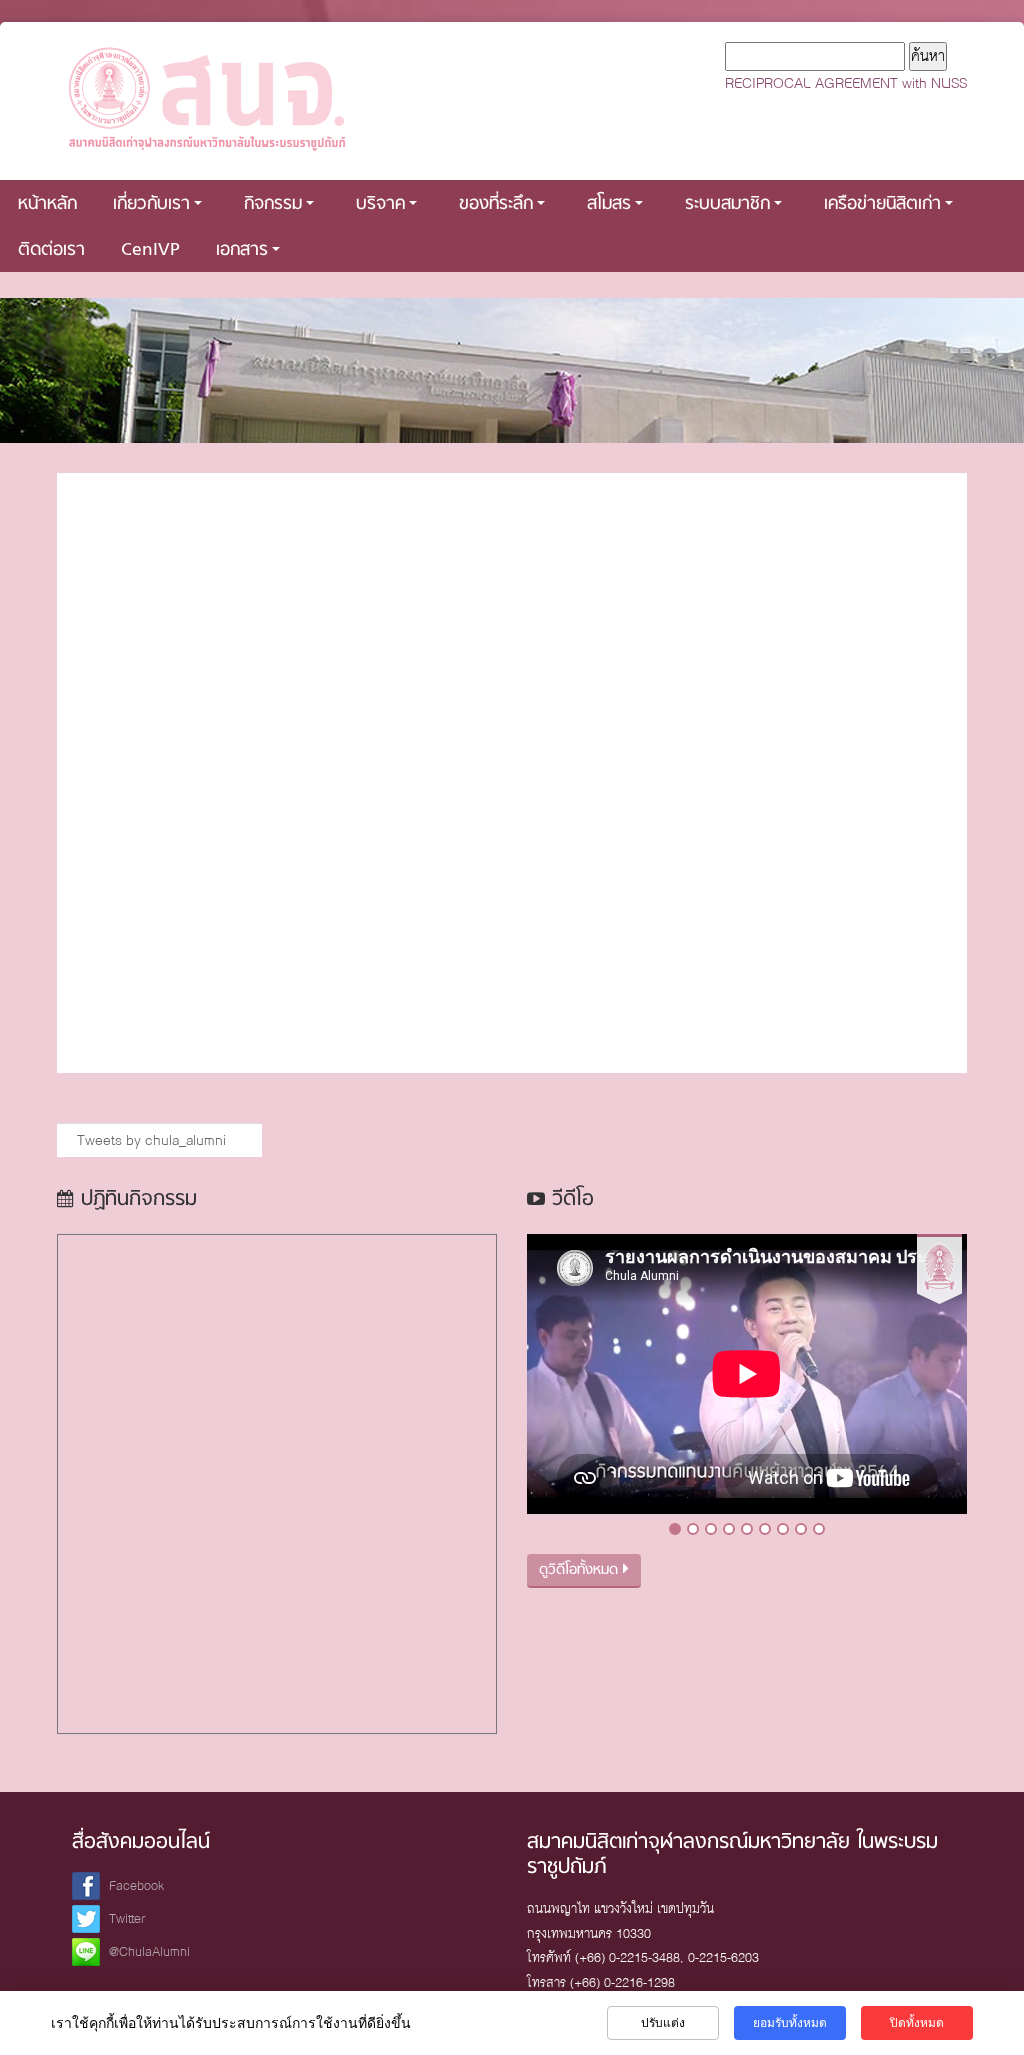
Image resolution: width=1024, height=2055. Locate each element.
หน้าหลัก (47, 204)
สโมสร (609, 204)
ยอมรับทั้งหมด (790, 2023)
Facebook (136, 1885)
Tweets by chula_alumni (151, 1140)
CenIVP (150, 250)
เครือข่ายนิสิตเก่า (882, 204)
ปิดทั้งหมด (917, 2023)
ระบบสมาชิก (727, 204)
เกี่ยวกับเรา (151, 204)
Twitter (127, 1918)
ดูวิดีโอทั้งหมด (581, 1570)
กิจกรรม (273, 204)
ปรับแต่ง (663, 2023)
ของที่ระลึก (496, 204)
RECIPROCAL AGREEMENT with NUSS (846, 83)
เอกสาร (242, 250)
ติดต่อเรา (51, 250)
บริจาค (380, 204)
